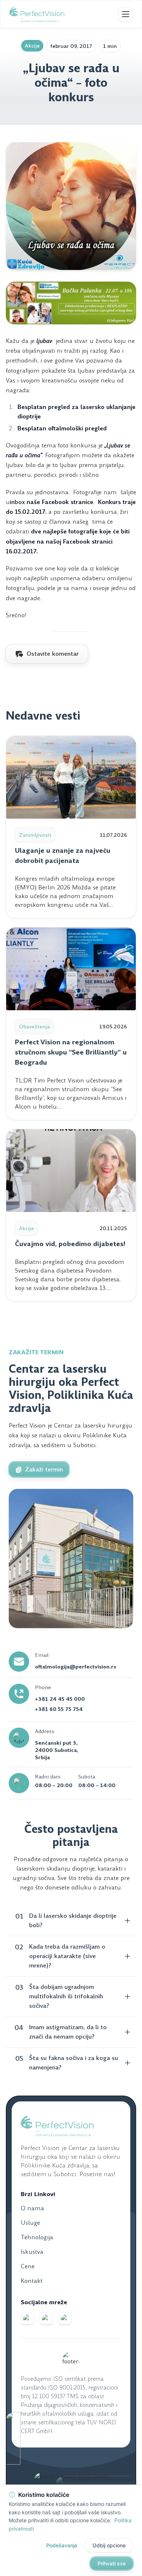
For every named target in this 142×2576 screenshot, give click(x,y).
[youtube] (65, 2319)
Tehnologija (37, 2237)
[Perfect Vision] (37, 14)
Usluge (30, 2223)
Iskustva (32, 2252)
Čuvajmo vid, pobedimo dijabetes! (70, 1244)
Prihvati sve (112, 2563)
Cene (28, 2266)
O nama (32, 2208)
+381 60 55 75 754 (59, 1709)
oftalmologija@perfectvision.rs (76, 1667)
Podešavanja (62, 2545)
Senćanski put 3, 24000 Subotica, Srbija (57, 1750)
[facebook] (27, 2319)
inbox (17, 502)
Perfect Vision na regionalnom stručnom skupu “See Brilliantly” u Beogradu (71, 1052)
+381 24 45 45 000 (60, 1699)
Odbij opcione (109, 2545)
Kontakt (32, 2281)
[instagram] (46, 2319)
